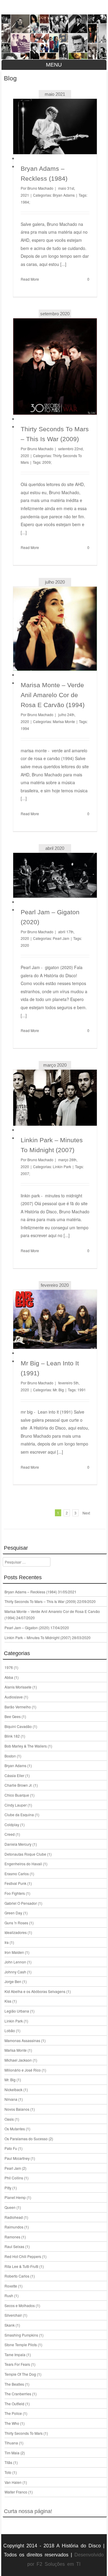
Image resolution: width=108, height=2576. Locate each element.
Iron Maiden (14, 1952)
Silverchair (13, 2315)
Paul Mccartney (17, 2158)
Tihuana (11, 2443)
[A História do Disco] (54, 37)
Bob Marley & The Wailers (26, 1746)
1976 (9, 1667)
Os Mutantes (15, 2129)
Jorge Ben (13, 1981)
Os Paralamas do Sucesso (26, 2139)
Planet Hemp (15, 2197)
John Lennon (15, 1962)
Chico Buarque (17, 1795)
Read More (30, 279)
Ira (7, 1942)
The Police (13, 2413)
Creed (10, 1834)
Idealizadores (16, 1932)
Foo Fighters (15, 1893)
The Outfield (14, 2404)
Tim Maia (12, 2453)
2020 (25, 945)
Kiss (8, 2001)
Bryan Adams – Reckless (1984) (31, 1592)
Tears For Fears (17, 2364)
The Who (12, 2423)
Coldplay (12, 1824)
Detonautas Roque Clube (25, 1854)
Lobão (10, 2030)
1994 (25, 728)
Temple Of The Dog (20, 2374)
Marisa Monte (64, 721)
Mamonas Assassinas (22, 2040)
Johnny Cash (15, 1972)
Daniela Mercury (18, 1844)
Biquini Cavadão (18, 1726)
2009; (47, 462)
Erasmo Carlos (17, 1874)
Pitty (8, 2188)
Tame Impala (15, 2355)
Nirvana (11, 2099)
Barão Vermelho (18, 1707)
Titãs (8, 2462)
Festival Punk (15, 1883)
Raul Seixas (14, 2246)
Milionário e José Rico (23, 2070)
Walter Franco (16, 2492)
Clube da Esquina (19, 1815)
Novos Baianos (17, 2109)
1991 (82, 1390)
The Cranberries (18, 2394)
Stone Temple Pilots (21, 2345)
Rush (9, 2295)
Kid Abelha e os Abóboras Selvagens (35, 1991)
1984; (25, 202)
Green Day (13, 1913)
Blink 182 (12, 1736)
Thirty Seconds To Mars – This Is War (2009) (40, 1601)
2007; (25, 1173)
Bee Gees (13, 1716)
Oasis (9, 2119)
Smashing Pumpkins (21, 2335)
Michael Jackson (18, 2060)
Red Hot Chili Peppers (23, 2256)
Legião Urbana (17, 2011)
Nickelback (13, 2089)
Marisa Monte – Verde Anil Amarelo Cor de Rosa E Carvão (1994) (53, 695)
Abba (9, 1677)
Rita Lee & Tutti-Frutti (21, 2266)
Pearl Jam (61, 938)
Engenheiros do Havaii (23, 1864)
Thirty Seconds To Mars (24, 2433)
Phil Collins (14, 2178)
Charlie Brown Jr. (18, 1785)
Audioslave (14, 1697)
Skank (10, 2325)
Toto (8, 2472)
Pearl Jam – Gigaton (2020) (27, 1628)
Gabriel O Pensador (21, 1903)
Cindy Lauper (16, 1805)
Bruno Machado (40, 188)
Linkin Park (62, 1166)
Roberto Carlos (17, 2276)
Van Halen (13, 2482)
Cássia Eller (14, 1775)
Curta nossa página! (28, 2511)
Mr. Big (58, 1390)
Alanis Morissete (18, 1687)
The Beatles (14, 2384)
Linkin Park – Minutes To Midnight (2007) (38, 1637)
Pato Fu (11, 2148)
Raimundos (14, 2227)
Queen (10, 2207)
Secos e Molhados (20, 2305)
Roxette (11, 2286)
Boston (10, 1756)
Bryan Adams (64, 195)
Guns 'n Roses (16, 1923)
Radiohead (14, 2217)
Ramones (12, 2237)
